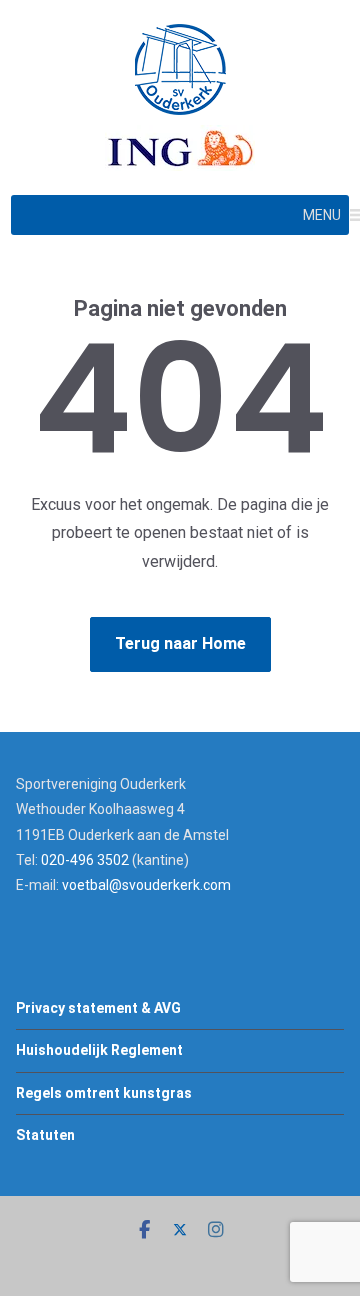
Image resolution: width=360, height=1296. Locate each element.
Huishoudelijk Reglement (99, 1050)
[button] (322, 215)
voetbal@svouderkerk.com (146, 885)
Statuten (45, 1135)
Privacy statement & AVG (98, 1008)
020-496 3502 (85, 860)
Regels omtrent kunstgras (104, 1093)
